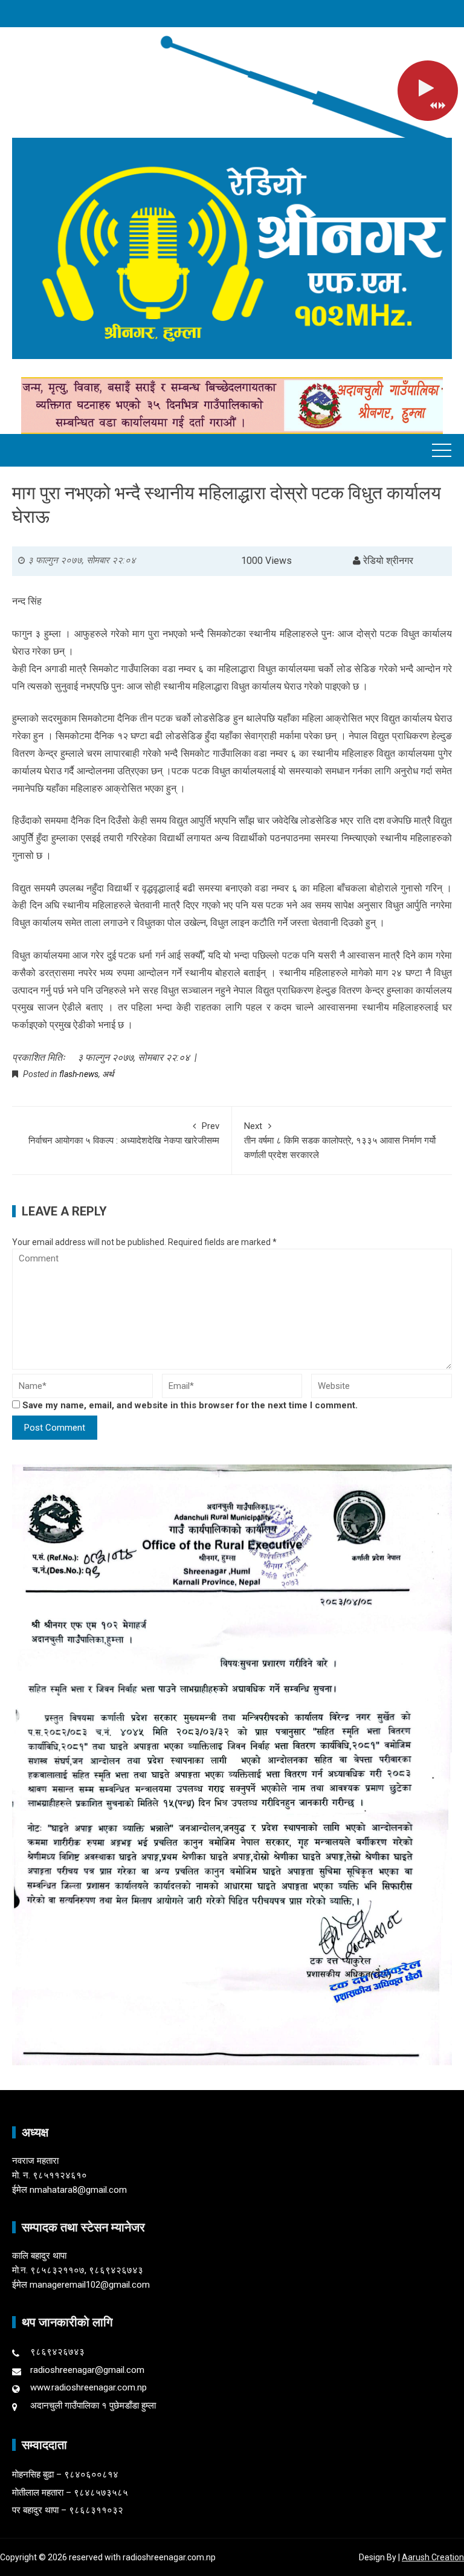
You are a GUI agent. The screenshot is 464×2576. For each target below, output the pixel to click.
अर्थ (108, 1074)
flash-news (79, 1074)
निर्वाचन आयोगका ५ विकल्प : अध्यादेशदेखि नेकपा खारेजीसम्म (124, 1133)
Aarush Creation (433, 2557)
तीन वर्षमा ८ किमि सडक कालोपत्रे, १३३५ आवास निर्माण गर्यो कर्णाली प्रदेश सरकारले (340, 1141)
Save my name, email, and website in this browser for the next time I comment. (190, 1405)
